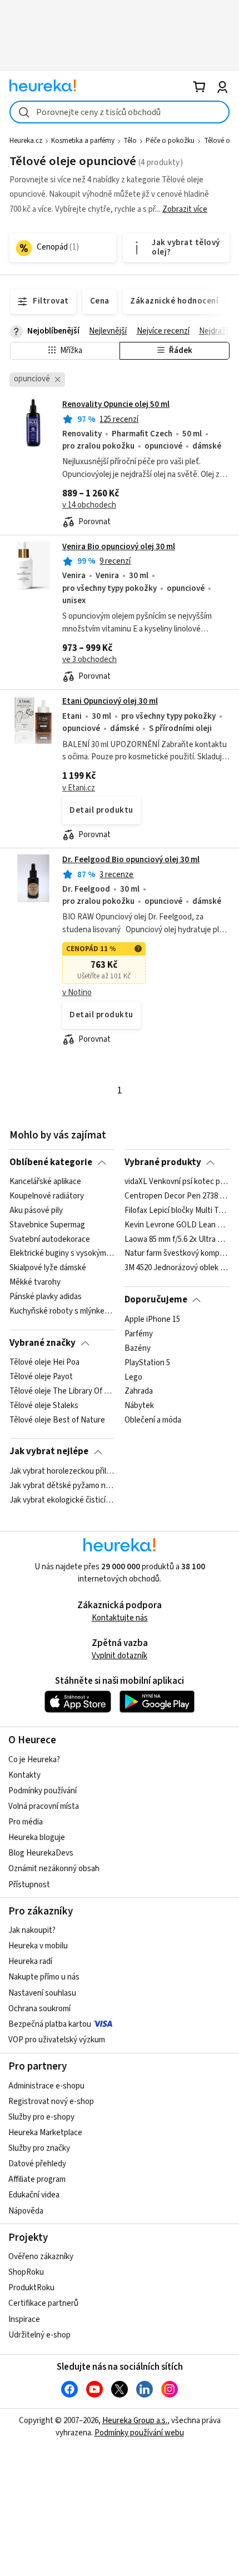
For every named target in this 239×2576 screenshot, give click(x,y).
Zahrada (139, 1391)
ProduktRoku (31, 2288)
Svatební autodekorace (50, 1240)
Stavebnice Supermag (47, 1225)
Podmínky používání (43, 1791)
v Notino (77, 993)
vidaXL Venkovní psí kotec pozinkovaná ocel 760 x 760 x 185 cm (177, 1182)
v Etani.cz (79, 788)
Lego (133, 1377)
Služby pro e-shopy (41, 2117)
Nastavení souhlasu (42, 1993)
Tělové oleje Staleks (44, 1406)
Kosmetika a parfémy (83, 141)
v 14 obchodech (89, 505)
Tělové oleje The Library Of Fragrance (62, 1391)
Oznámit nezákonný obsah (54, 1869)
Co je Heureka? (34, 1760)
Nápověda (26, 2211)
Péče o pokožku (170, 141)
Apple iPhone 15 (152, 1320)
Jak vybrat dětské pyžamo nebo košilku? (62, 1486)
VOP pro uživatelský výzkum (57, 2040)
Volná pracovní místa (44, 1806)
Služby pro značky (39, 2148)
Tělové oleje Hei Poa (44, 1362)
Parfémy (139, 1334)
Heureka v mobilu (38, 1946)
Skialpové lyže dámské (48, 1268)
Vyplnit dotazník (120, 1656)
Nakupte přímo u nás (44, 1977)
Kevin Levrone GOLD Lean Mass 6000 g (177, 1225)
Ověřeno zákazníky (41, 2257)
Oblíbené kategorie (51, 1162)
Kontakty (24, 1775)
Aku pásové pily (36, 1211)
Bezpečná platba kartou (50, 2024)
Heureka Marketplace (45, 2133)
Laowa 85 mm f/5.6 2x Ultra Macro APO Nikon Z (177, 1240)
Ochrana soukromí (39, 2009)
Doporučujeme (156, 1300)
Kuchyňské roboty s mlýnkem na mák (62, 1311)
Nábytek (139, 1406)
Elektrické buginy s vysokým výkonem (62, 1254)
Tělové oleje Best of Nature (57, 1420)
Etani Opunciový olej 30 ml (110, 701)
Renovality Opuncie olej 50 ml (116, 404)
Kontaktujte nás (120, 1618)
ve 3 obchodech (89, 660)
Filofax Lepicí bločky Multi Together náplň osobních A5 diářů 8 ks (177, 1211)
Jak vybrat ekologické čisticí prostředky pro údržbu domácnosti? (62, 1500)
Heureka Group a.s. (135, 2421)
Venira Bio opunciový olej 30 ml (119, 547)
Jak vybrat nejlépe (49, 1451)
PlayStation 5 (147, 1362)
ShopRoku (26, 2272)
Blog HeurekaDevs (41, 1853)
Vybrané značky (43, 1343)
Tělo (130, 141)
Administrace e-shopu (46, 2086)
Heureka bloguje (37, 1837)
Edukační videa (34, 2195)
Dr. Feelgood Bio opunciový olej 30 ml (131, 860)
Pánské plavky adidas (46, 1297)
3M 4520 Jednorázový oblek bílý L (177, 1268)
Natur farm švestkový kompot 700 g (177, 1254)
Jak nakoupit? (32, 1930)
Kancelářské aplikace (45, 1182)
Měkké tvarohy (35, 1282)
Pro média (26, 1822)
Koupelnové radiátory (47, 1196)
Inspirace (24, 2319)
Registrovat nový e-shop (51, 2102)
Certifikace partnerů (43, 2303)
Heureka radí (30, 1961)
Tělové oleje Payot (41, 1377)
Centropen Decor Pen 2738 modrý (177, 1196)
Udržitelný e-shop (39, 2335)
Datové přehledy (37, 2164)
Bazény (138, 1348)
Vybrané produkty (163, 1162)
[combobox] (120, 112)
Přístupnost (29, 1885)
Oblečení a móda (153, 1420)
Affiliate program (37, 2179)
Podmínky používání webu (139, 2433)
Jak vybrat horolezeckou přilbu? (62, 1471)
